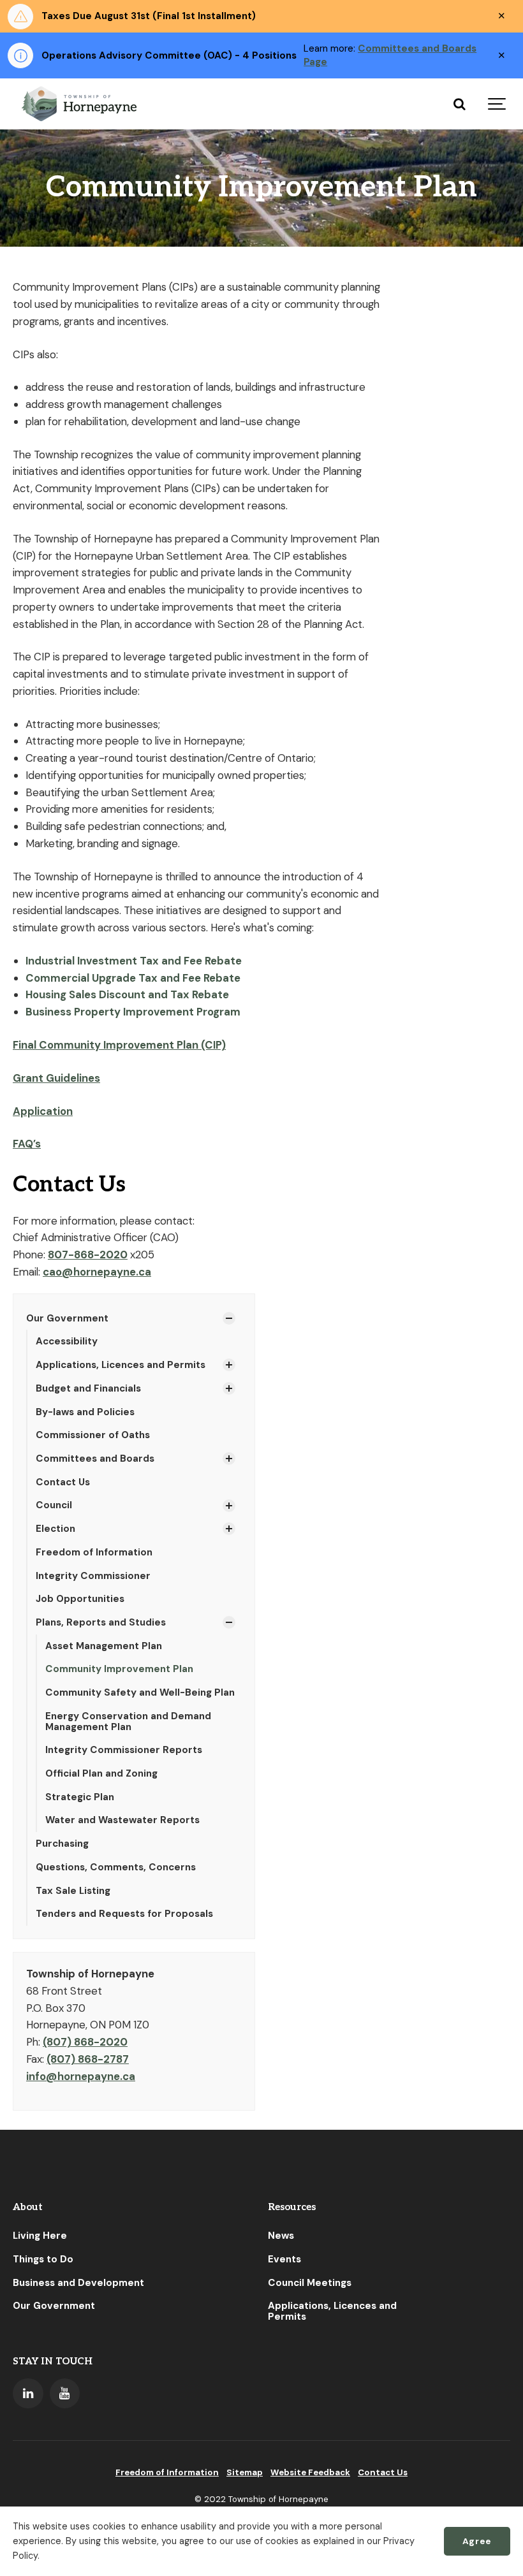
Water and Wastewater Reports (122, 1820)
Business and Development (78, 2283)
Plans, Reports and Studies (101, 1622)
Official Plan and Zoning (101, 1773)
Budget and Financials (88, 1388)
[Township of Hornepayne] (80, 104)
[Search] (459, 104)
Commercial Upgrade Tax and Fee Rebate (134, 978)
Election (55, 1529)
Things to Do (43, 2259)
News (281, 2236)
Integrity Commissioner (93, 1576)
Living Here (40, 2236)
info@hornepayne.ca (81, 2076)
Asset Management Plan (104, 1646)
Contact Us (63, 1482)
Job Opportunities (80, 1599)
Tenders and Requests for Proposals (124, 1914)
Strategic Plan (80, 1797)
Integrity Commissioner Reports (124, 1750)
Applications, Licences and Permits (121, 1365)
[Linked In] (28, 2394)
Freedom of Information (94, 1552)
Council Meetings (310, 2283)
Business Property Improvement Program (133, 1012)
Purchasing (62, 1844)
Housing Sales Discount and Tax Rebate (127, 994)
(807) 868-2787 (88, 2059)
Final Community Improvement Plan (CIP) (119, 1045)
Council (54, 1505)
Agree (477, 2541)
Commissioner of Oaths (93, 1435)
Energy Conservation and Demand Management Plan (128, 1721)
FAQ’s (27, 1144)
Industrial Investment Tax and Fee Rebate (134, 961)
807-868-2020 (88, 1255)
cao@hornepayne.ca (97, 1272)
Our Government (67, 1318)
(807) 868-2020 (85, 2042)
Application (43, 1111)
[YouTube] (65, 2394)
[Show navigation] (497, 104)
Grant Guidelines (56, 1078)
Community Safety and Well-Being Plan (140, 1692)
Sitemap (245, 2472)
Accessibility (67, 1341)
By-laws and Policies (85, 1412)
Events (284, 2259)
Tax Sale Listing (73, 1891)
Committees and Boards (95, 1459)
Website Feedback (310, 2472)
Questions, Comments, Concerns (116, 1867)
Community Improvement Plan (119, 1669)
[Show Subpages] (229, 1318)
